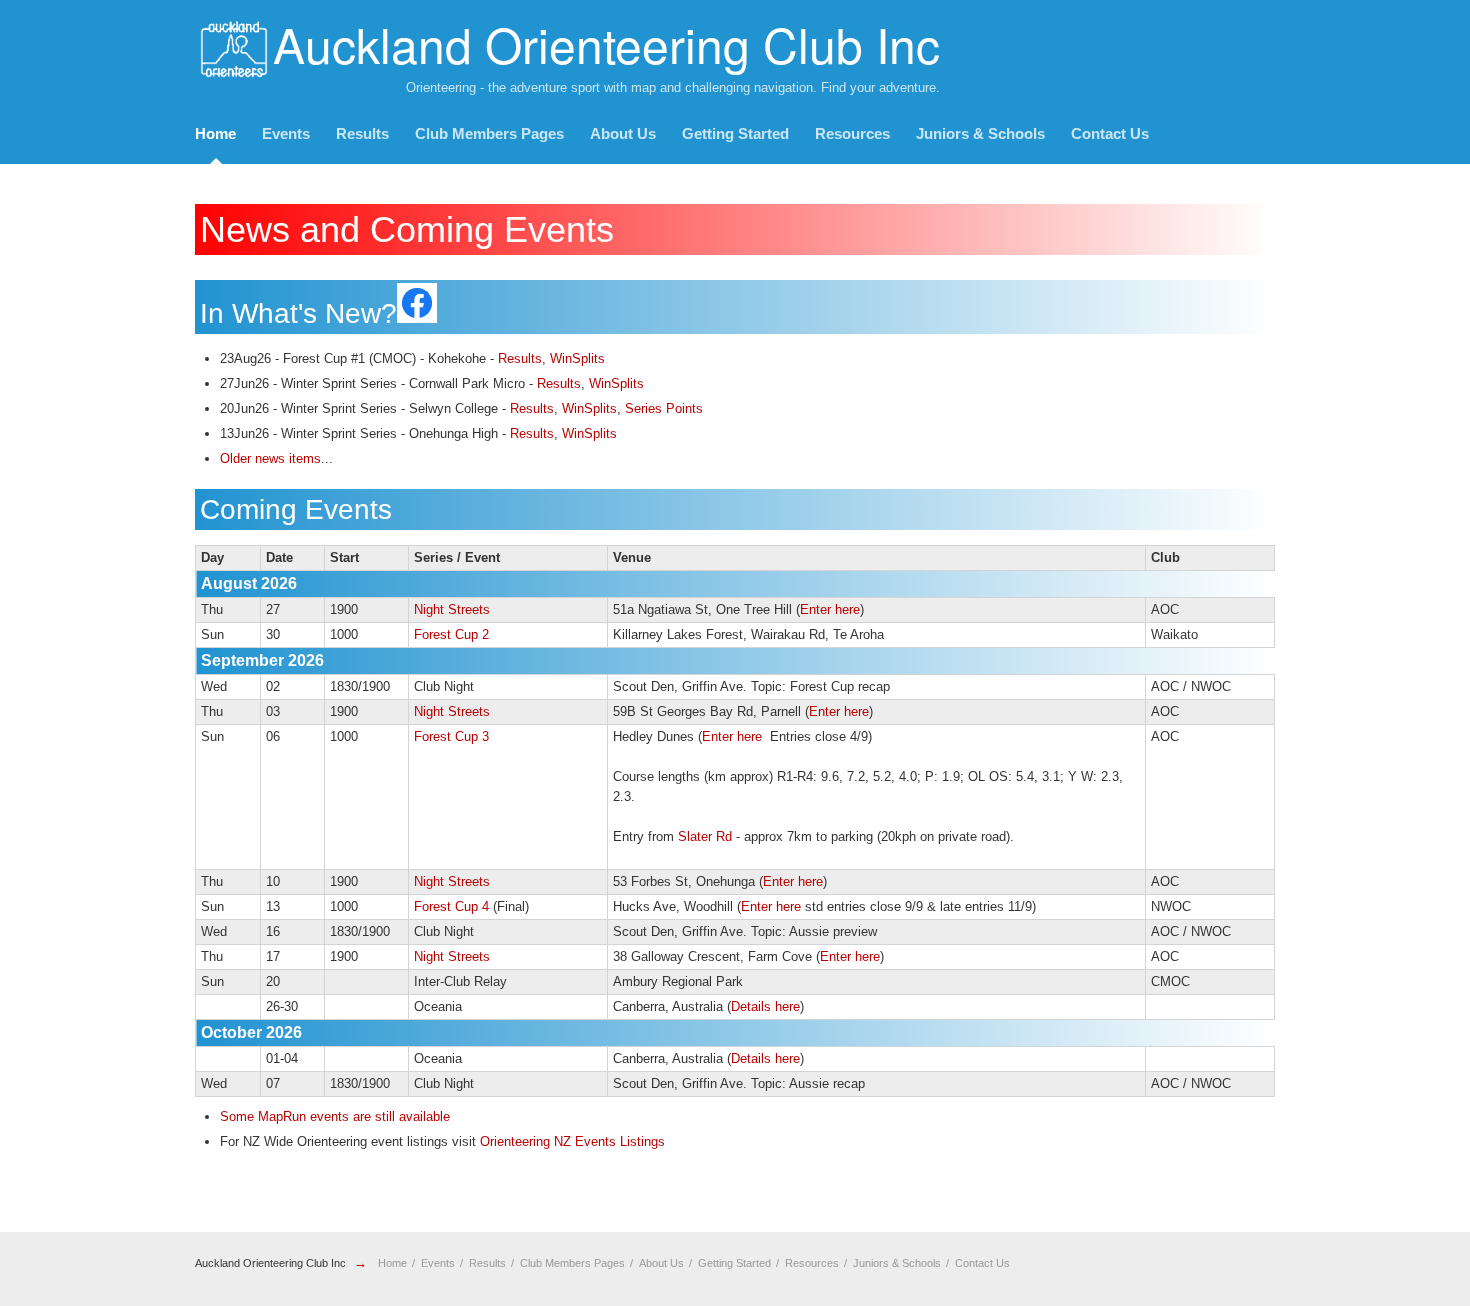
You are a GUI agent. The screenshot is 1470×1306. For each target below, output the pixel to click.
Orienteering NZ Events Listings (572, 1141)
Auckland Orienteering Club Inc (270, 1263)
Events (286, 133)
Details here (765, 1006)
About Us (623, 133)
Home (215, 133)
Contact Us (1110, 133)
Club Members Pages (489, 133)
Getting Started (735, 133)
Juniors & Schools (980, 133)
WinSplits (577, 358)
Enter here (830, 609)
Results (362, 133)
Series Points (664, 408)
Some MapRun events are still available (335, 1116)
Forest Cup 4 (451, 906)
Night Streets (452, 609)
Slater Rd (705, 836)
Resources (852, 133)
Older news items (270, 458)
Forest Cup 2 (451, 634)
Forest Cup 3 (451, 736)
